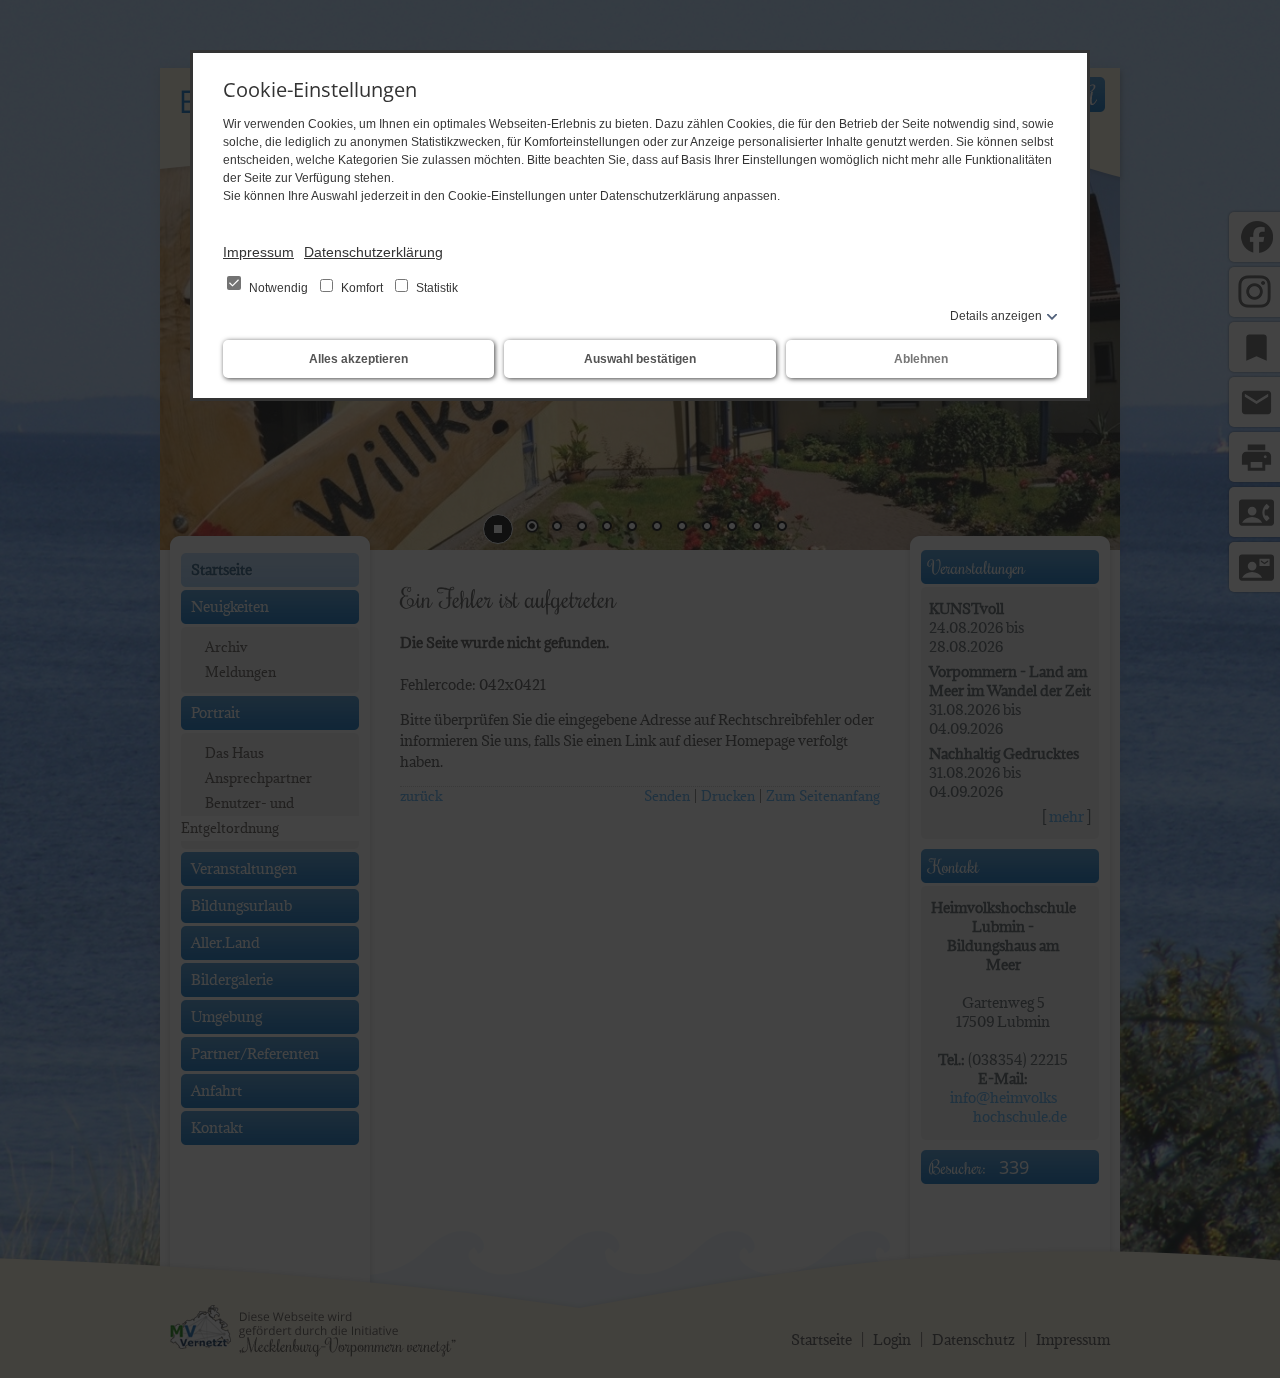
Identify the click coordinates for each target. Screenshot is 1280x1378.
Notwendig (278, 288)
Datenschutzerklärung (373, 252)
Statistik (435, 288)
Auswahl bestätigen (640, 359)
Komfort (362, 288)
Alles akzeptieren (358, 359)
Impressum (258, 252)
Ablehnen (921, 359)
